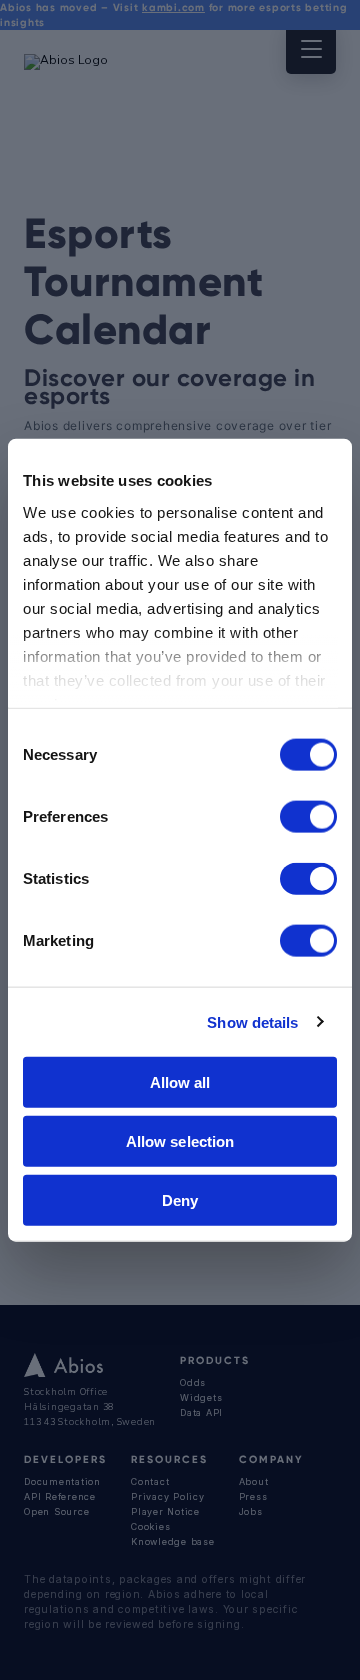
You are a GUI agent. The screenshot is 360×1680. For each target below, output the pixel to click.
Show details (252, 1021)
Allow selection (180, 1140)
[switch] (308, 817)
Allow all (180, 1082)
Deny (180, 1199)
